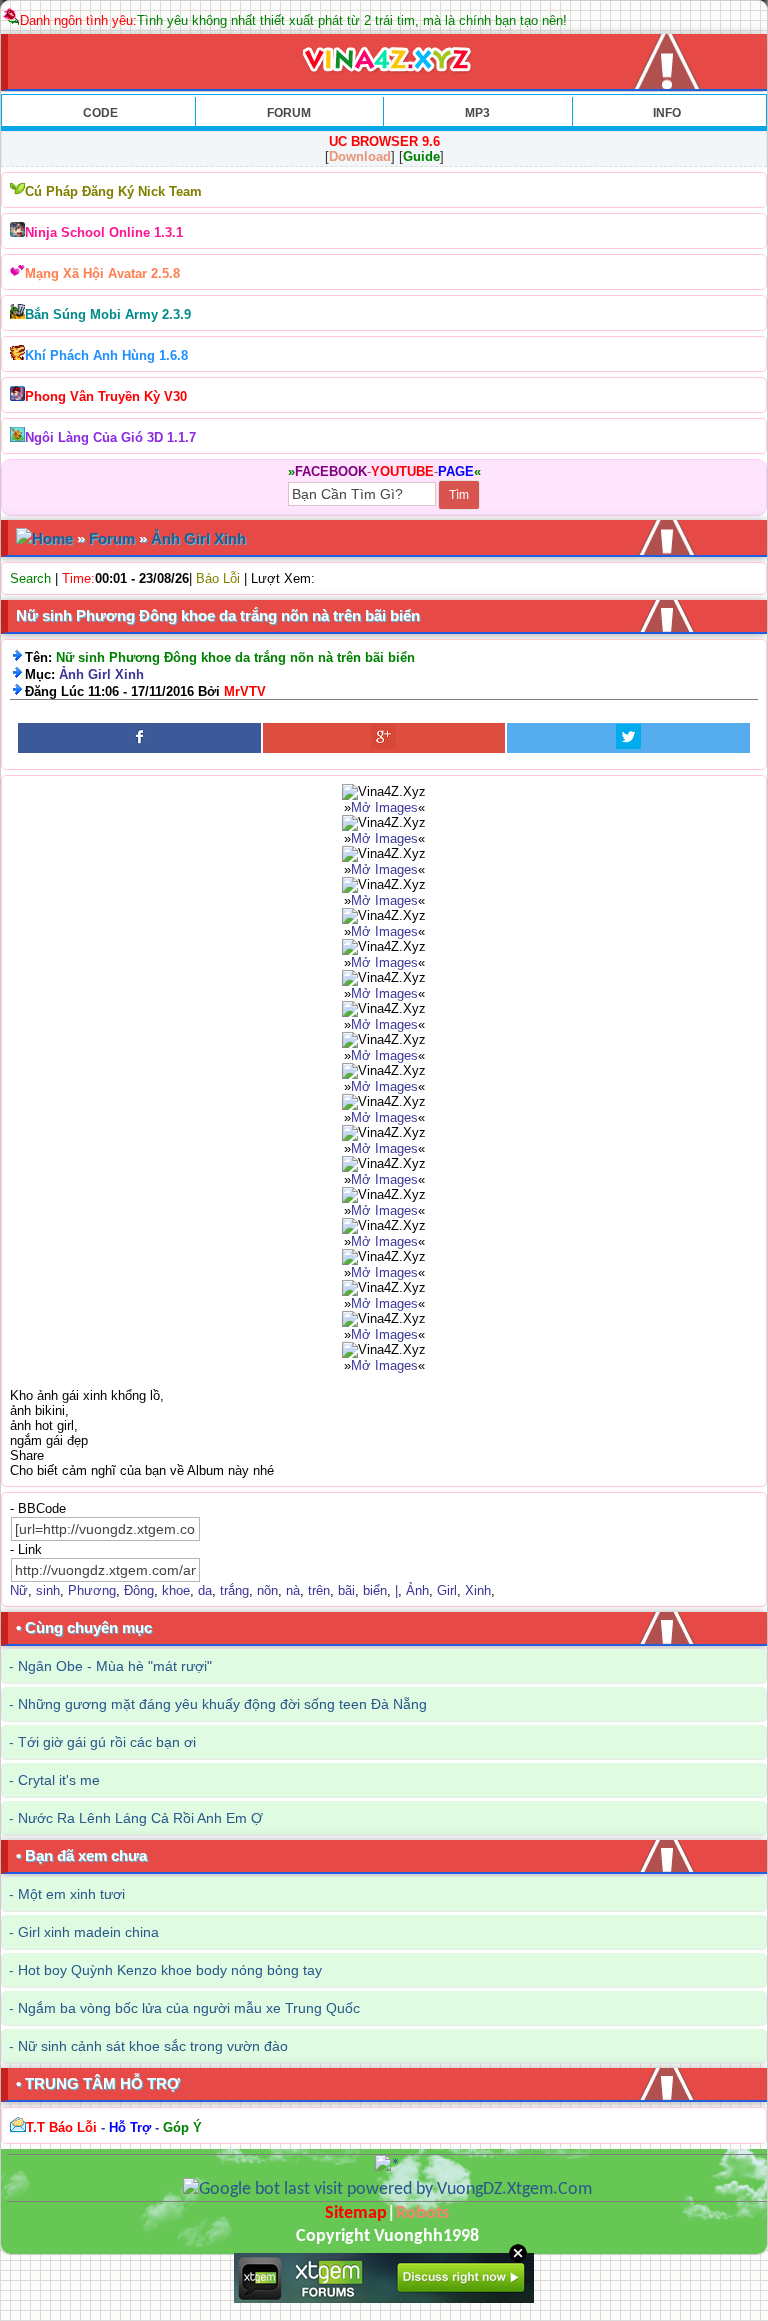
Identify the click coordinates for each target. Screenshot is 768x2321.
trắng (234, 1590)
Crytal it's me (59, 1780)
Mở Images (384, 807)
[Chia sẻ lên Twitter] (628, 738)
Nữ (19, 1590)
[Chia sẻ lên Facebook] (139, 738)
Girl (447, 1590)
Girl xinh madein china (88, 1932)
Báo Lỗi (218, 578)
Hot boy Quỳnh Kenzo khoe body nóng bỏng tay (170, 1970)
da (205, 1590)
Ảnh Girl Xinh (198, 538)
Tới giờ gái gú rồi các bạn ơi (107, 1742)
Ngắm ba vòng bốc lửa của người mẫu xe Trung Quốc (189, 2008)
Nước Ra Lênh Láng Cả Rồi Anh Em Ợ (140, 1818)
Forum (112, 538)
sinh (48, 1590)
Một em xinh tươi (71, 1894)
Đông (139, 1590)
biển (375, 1590)
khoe (176, 1590)
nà (293, 1590)
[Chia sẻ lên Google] (384, 738)
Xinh (478, 1590)
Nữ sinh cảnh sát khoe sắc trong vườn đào (153, 2046)
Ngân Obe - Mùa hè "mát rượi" (115, 1666)
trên (319, 1590)
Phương (92, 1590)
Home (52, 538)
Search (30, 578)
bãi (346, 1590)
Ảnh (417, 1590)
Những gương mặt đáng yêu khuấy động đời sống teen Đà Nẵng (222, 1704)
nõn (267, 1590)
